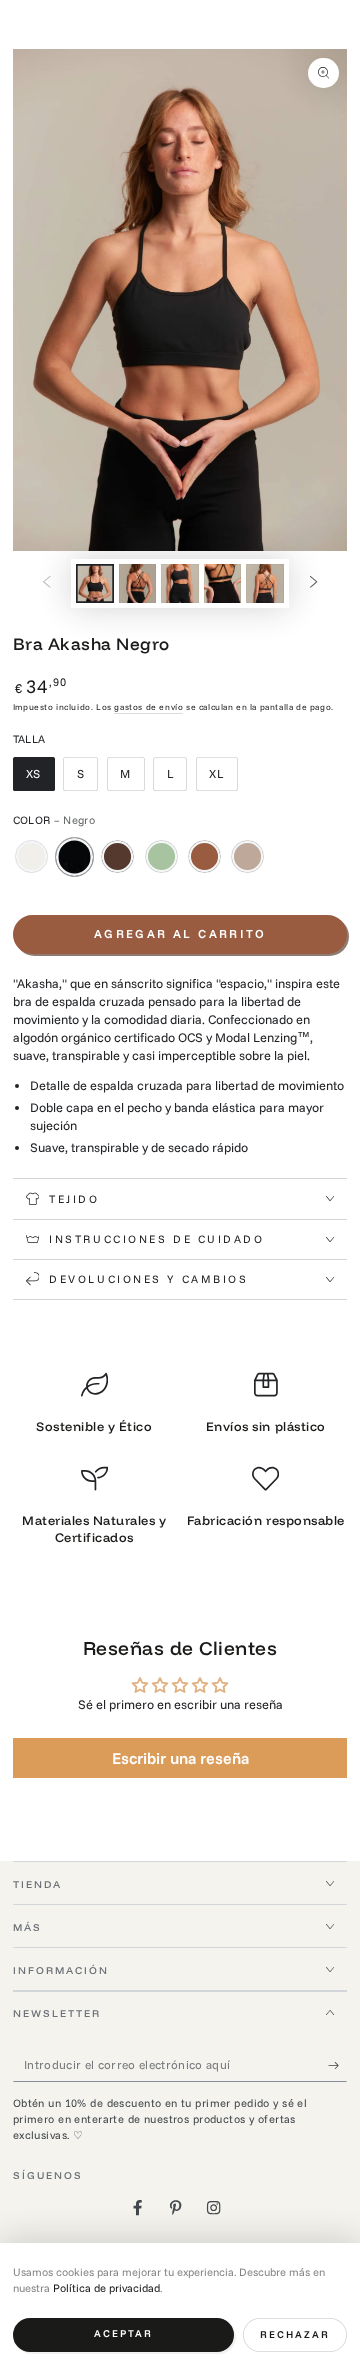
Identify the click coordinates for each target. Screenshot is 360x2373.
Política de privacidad (106, 2288)
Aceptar (123, 2333)
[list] (180, 1465)
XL (223, 778)
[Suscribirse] (338, 2064)
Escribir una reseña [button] (180, 1758)
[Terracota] (204, 856)
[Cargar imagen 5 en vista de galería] (264, 583)
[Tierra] (117, 856)
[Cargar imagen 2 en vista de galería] (137, 583)
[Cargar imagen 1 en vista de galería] (94, 583)
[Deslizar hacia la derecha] (313, 583)
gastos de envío (148, 706)
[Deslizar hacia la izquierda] (46, 583)
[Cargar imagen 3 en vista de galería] (179, 583)
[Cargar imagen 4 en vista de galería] (222, 583)
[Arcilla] (247, 856)
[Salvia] (161, 856)
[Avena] (31, 856)
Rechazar (295, 2334)
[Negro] (74, 856)
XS (40, 778)
